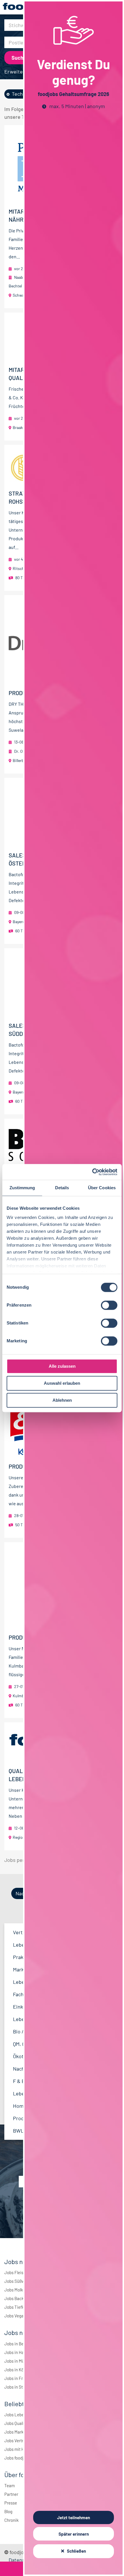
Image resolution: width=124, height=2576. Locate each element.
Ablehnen (62, 1400)
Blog (8, 2511)
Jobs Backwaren (20, 2298)
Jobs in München (20, 2361)
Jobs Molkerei (17, 2290)
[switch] (109, 1305)
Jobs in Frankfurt (20, 2378)
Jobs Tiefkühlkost (21, 2307)
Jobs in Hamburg (20, 2352)
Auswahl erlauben (62, 1383)
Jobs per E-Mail (22, 1860)
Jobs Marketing (19, 2432)
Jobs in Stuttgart (20, 2387)
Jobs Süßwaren (19, 2281)
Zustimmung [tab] (22, 1188)
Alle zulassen (62, 1366)
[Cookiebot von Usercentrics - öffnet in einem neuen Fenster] (92, 1172)
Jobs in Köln (16, 2370)
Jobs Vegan (15, 2316)
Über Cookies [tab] (102, 1188)
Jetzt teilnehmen (74, 2517)
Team (10, 2485)
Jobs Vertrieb (17, 2440)
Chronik (12, 2520)
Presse (11, 2503)
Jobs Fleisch (16, 2272)
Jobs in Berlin (17, 2344)
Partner (11, 2494)
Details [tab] (62, 1188)
